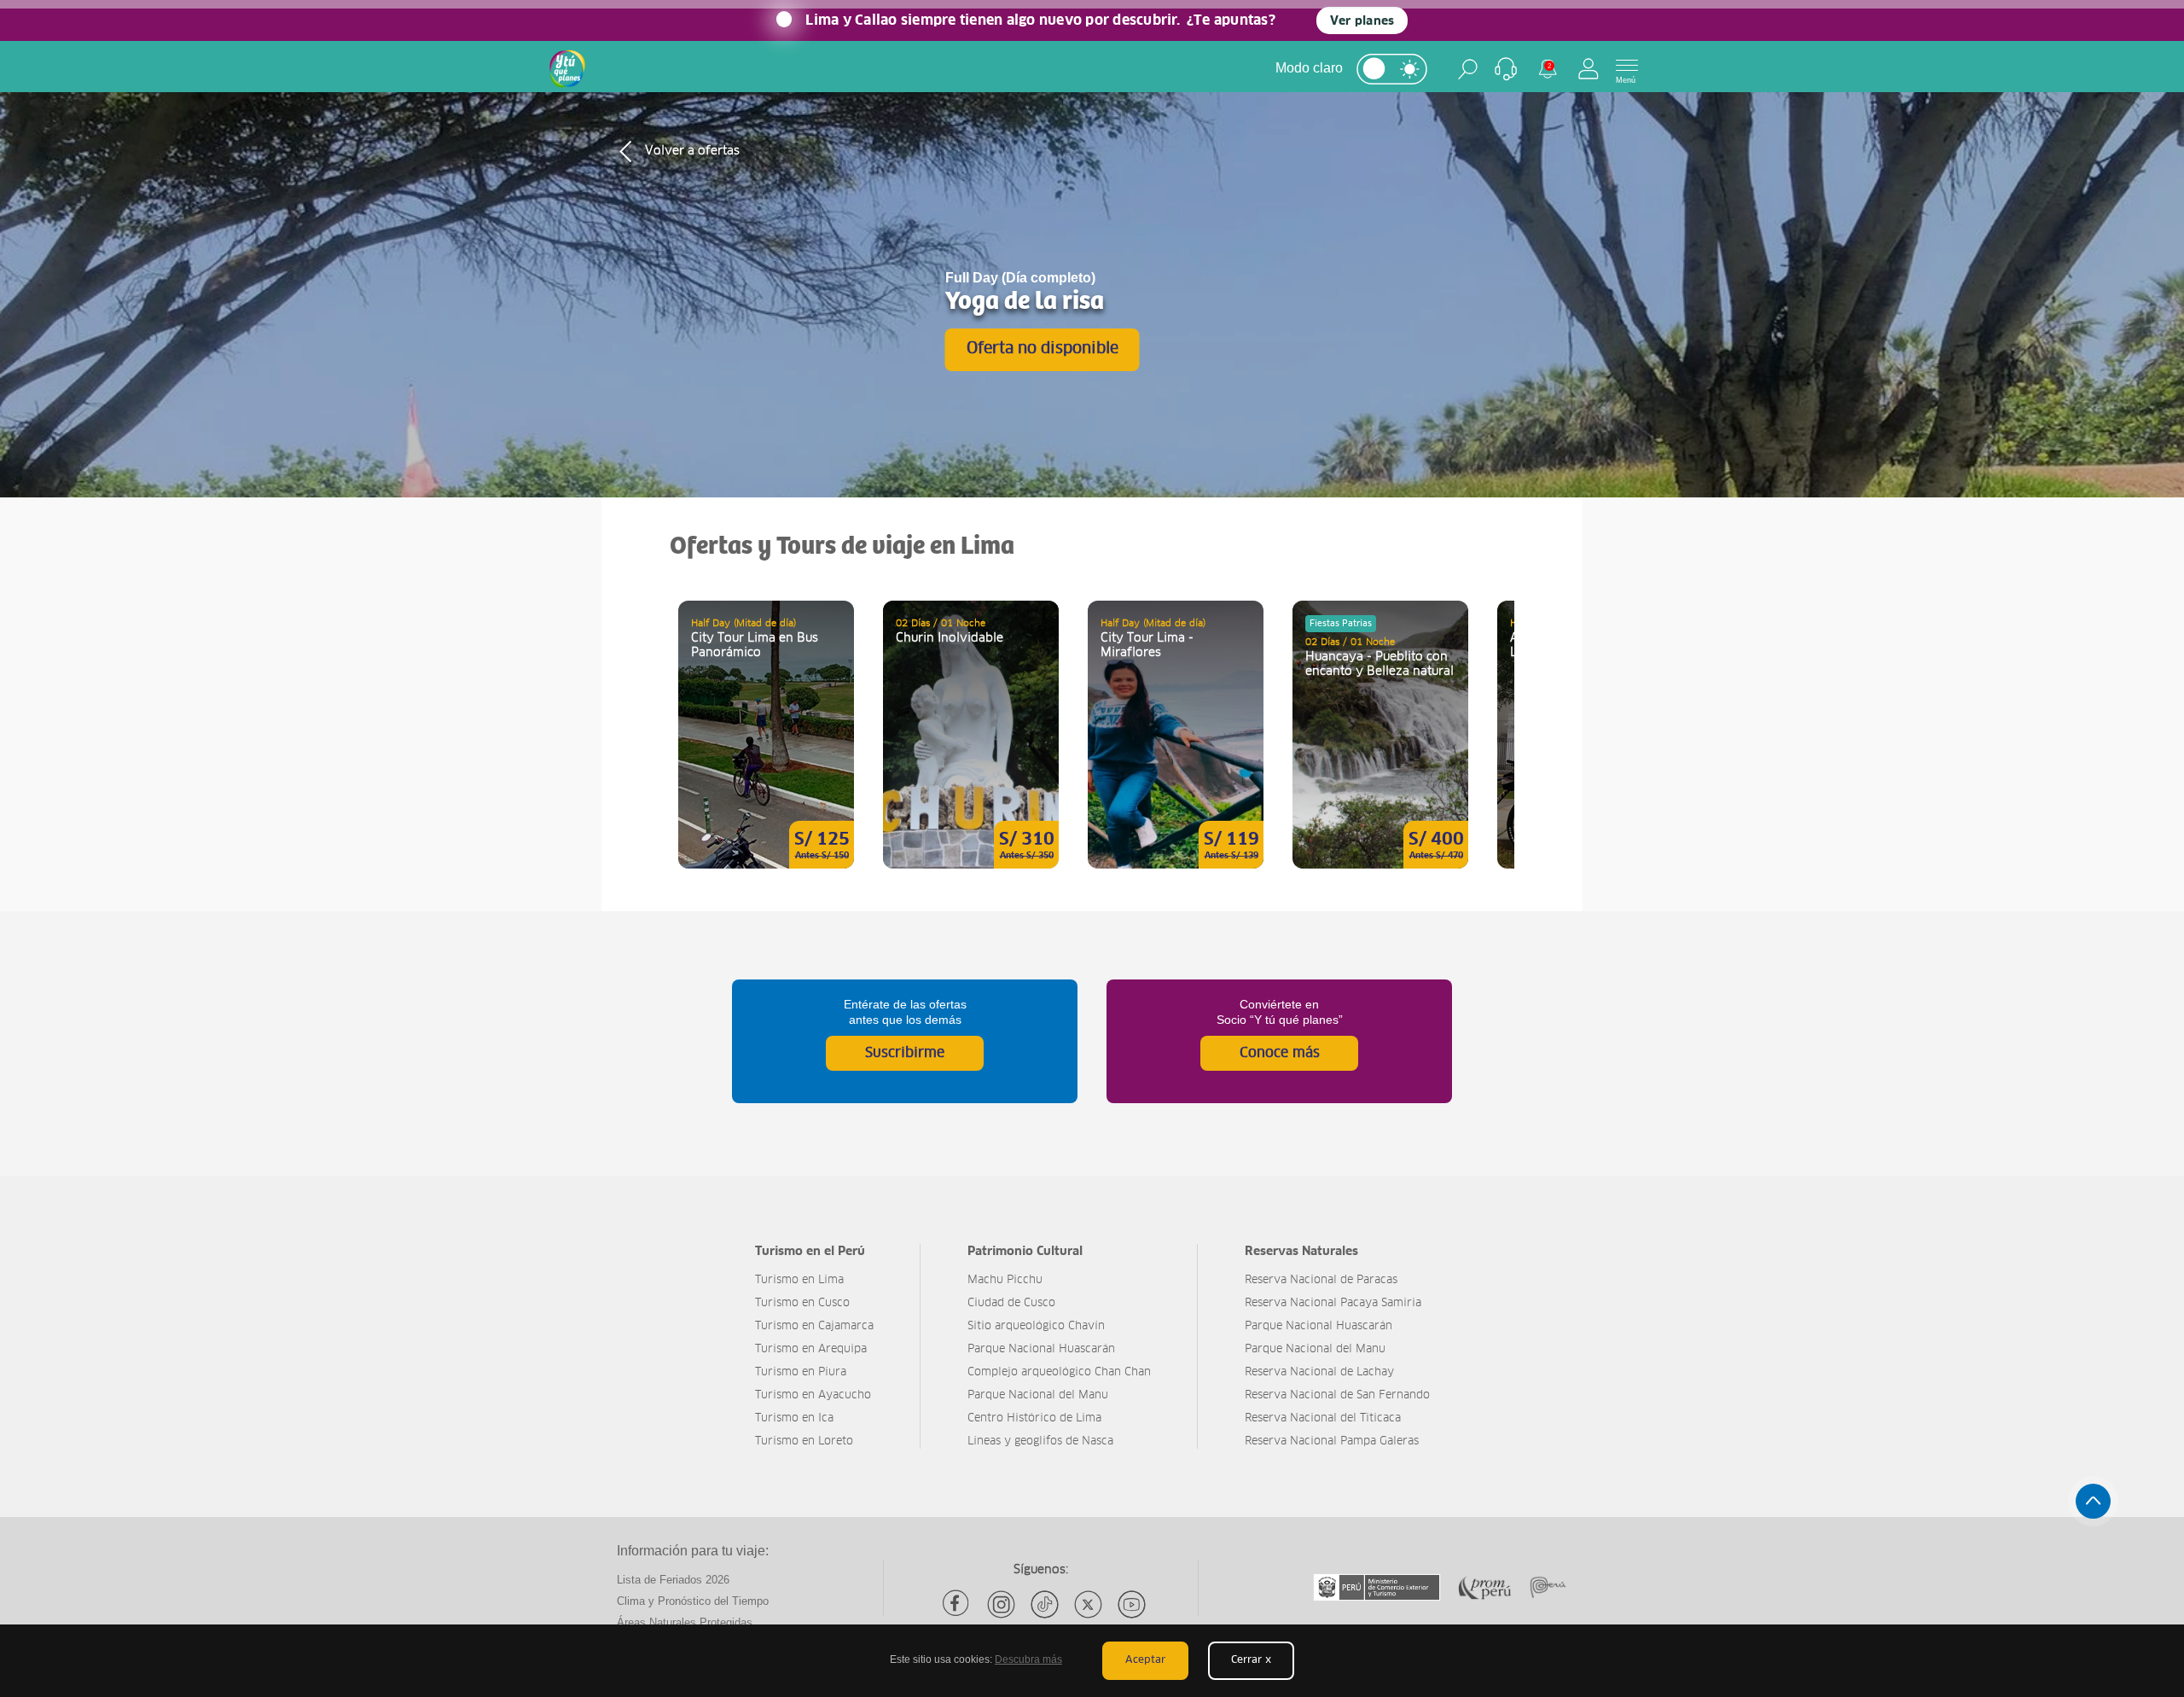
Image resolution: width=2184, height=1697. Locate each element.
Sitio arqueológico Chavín (1036, 1326)
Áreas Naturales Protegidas (685, 1622)
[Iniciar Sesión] (1589, 69)
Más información (766, 735)
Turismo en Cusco (802, 1303)
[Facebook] (958, 1604)
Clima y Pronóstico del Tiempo (693, 1601)
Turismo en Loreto (804, 1441)
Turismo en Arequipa (811, 1349)
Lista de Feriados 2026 (673, 1580)
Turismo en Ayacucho (813, 1395)
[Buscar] (1468, 69)
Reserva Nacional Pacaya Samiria (1333, 1303)
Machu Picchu (1005, 1280)
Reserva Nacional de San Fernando (1337, 1395)
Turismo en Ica (794, 1418)
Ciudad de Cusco (1011, 1303)
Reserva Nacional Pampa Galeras (1332, 1441)
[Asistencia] (1506, 69)
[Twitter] (1088, 1604)
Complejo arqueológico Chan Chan (1059, 1372)
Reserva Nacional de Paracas (1321, 1280)
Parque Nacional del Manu (1038, 1395)
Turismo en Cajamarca (814, 1326)
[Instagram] (1001, 1604)
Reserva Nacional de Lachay (1319, 1372)
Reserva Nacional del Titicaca (1323, 1418)
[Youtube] (1132, 1604)
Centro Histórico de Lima (1034, 1418)
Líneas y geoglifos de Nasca (1040, 1441)
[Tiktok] (1045, 1604)
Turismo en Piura (801, 1372)
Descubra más (1028, 1659)
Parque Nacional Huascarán (1041, 1349)
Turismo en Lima (799, 1280)
